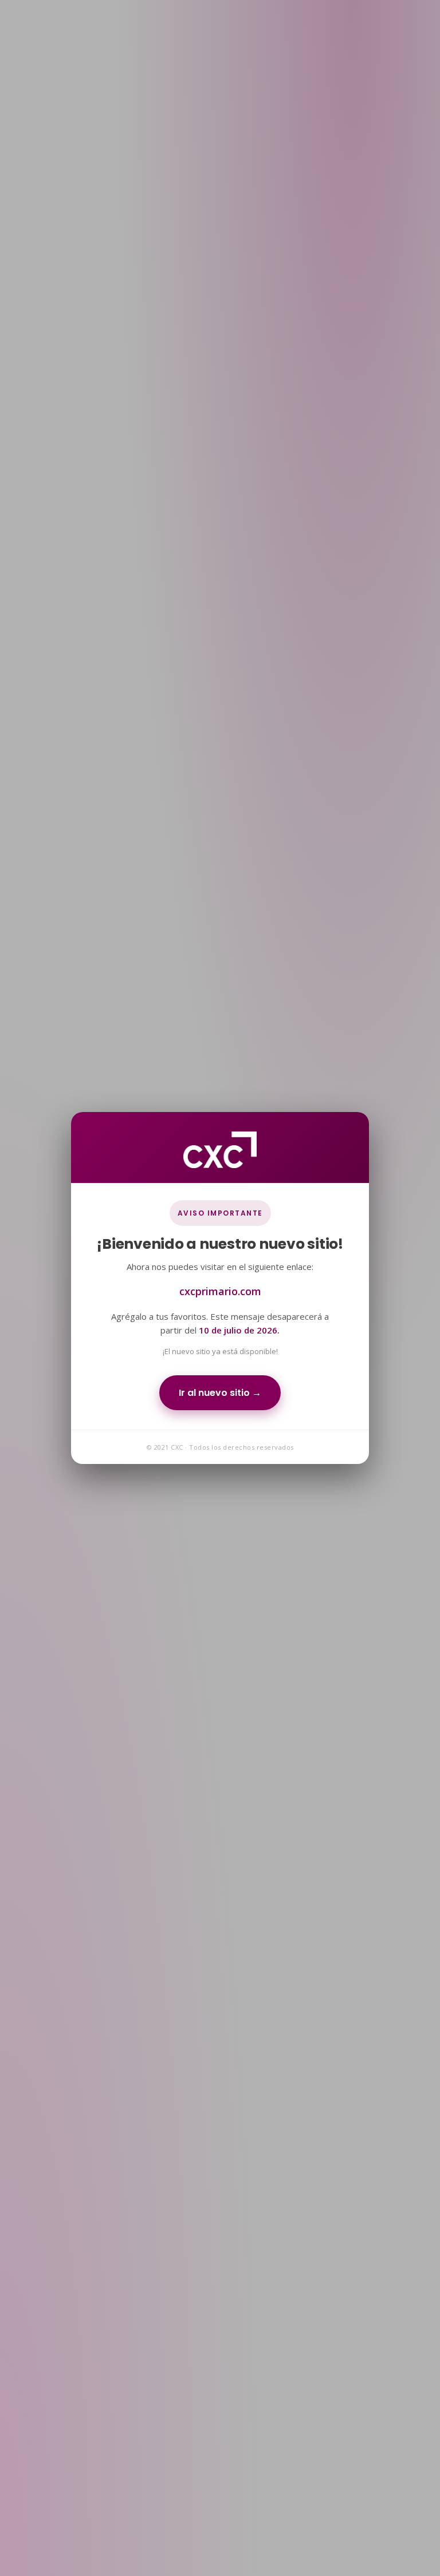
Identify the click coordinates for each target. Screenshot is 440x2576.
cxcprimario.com (220, 1291)
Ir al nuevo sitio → (220, 1393)
